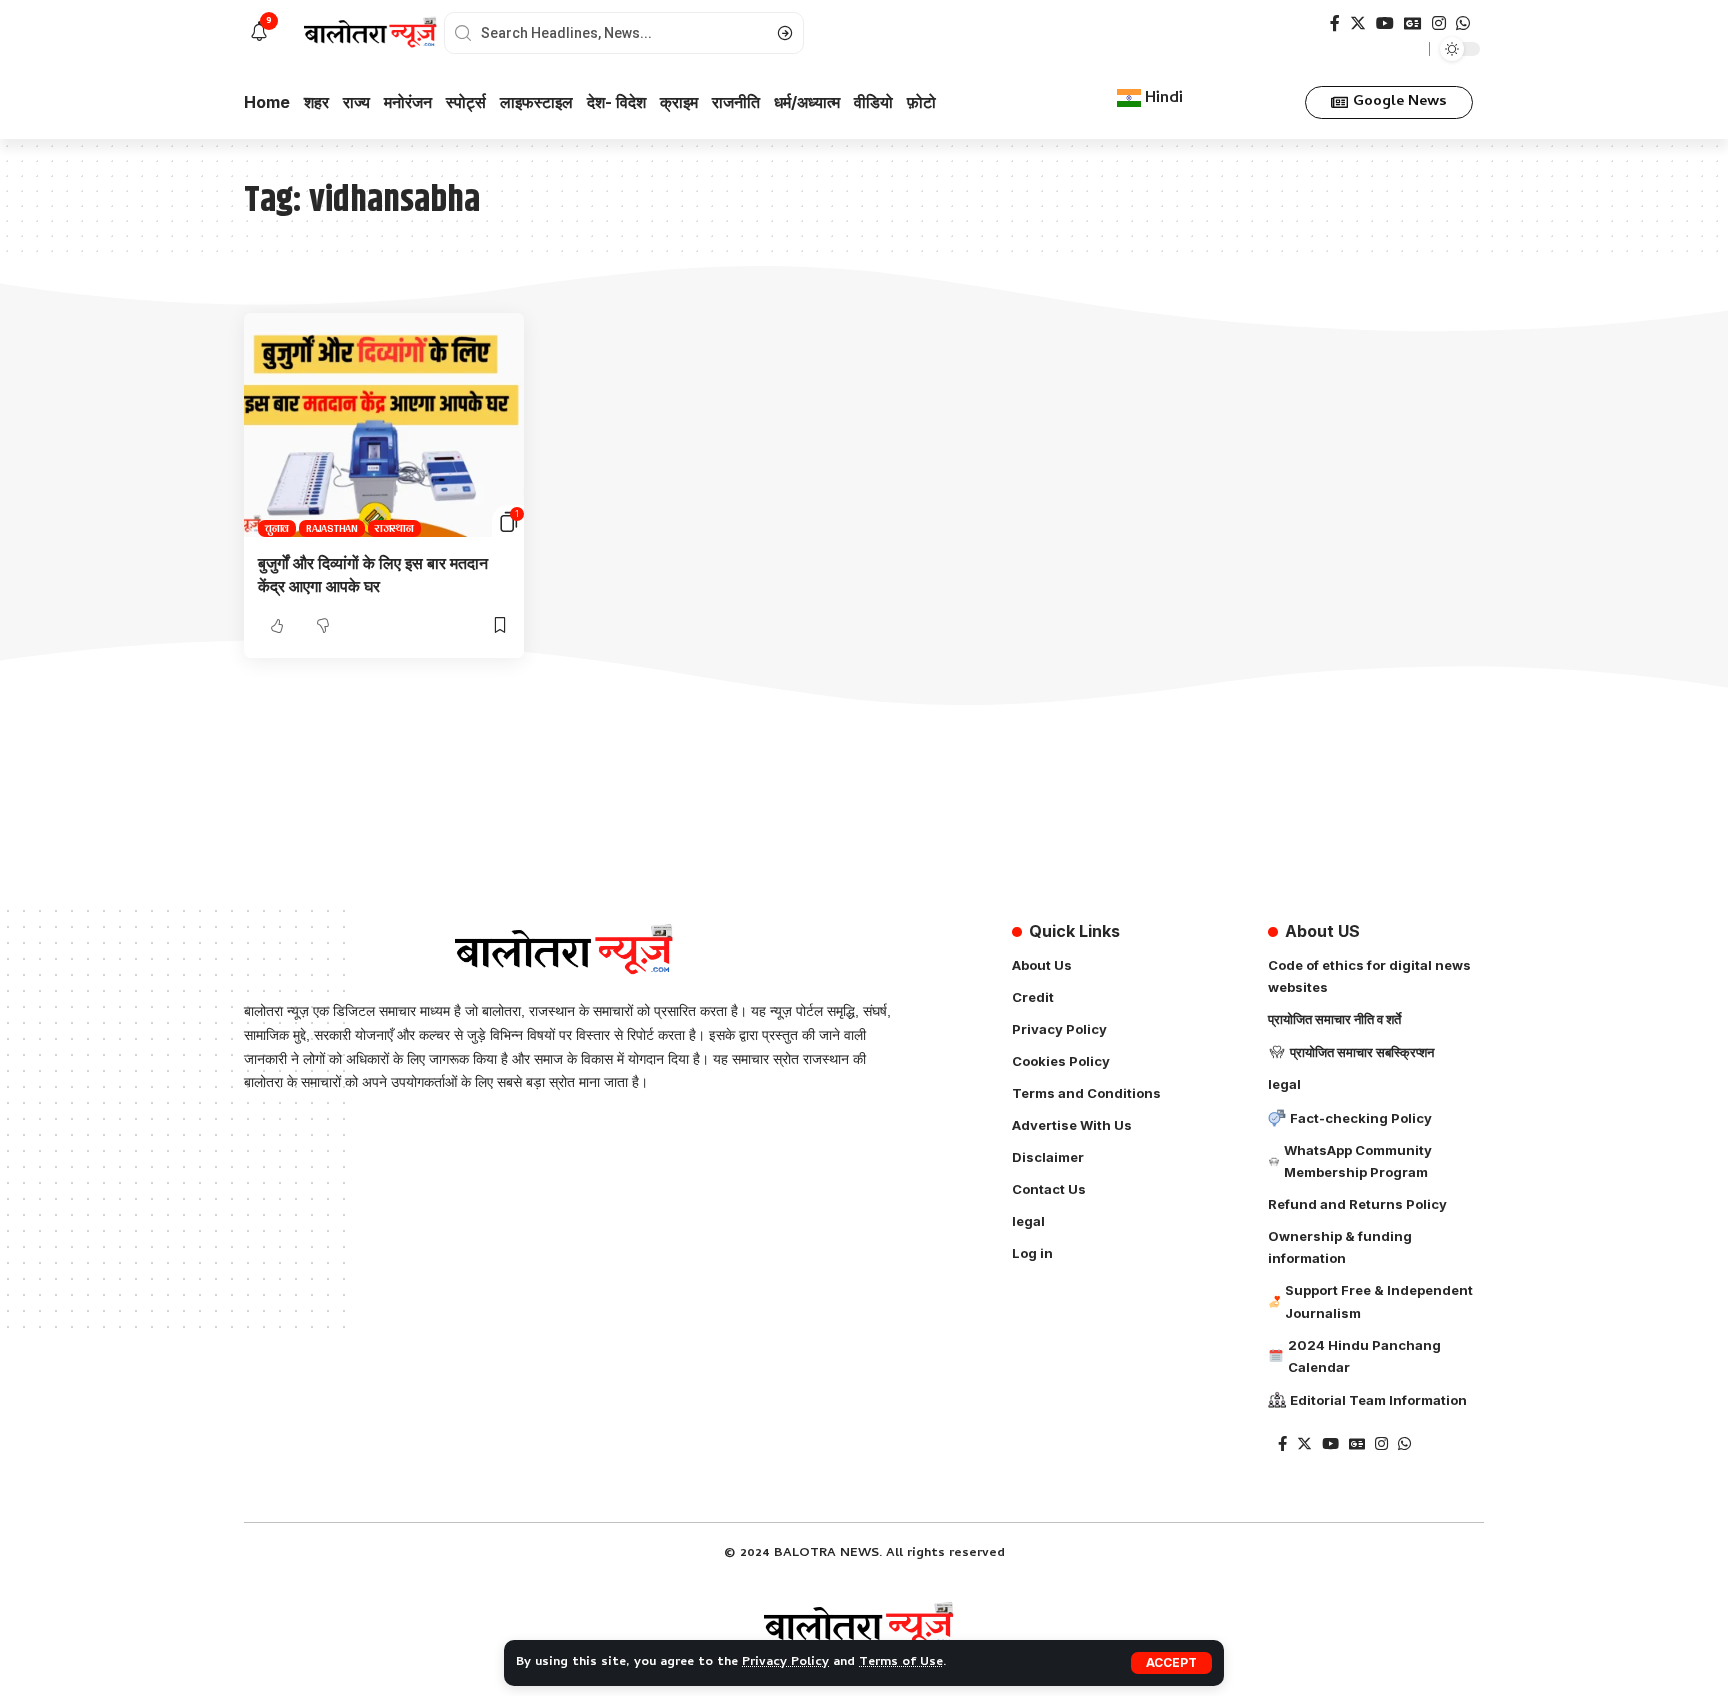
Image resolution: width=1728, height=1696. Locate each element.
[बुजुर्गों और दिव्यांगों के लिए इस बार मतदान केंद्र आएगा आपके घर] (384, 425)
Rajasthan (332, 528)
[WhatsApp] (1463, 23)
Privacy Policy (785, 1662)
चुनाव (277, 528)
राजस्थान (394, 528)
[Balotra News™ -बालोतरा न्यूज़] (864, 1626)
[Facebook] (1335, 23)
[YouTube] (1385, 23)
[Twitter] (1358, 23)
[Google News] (1413, 23)
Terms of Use (901, 1662)
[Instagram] (1439, 23)
